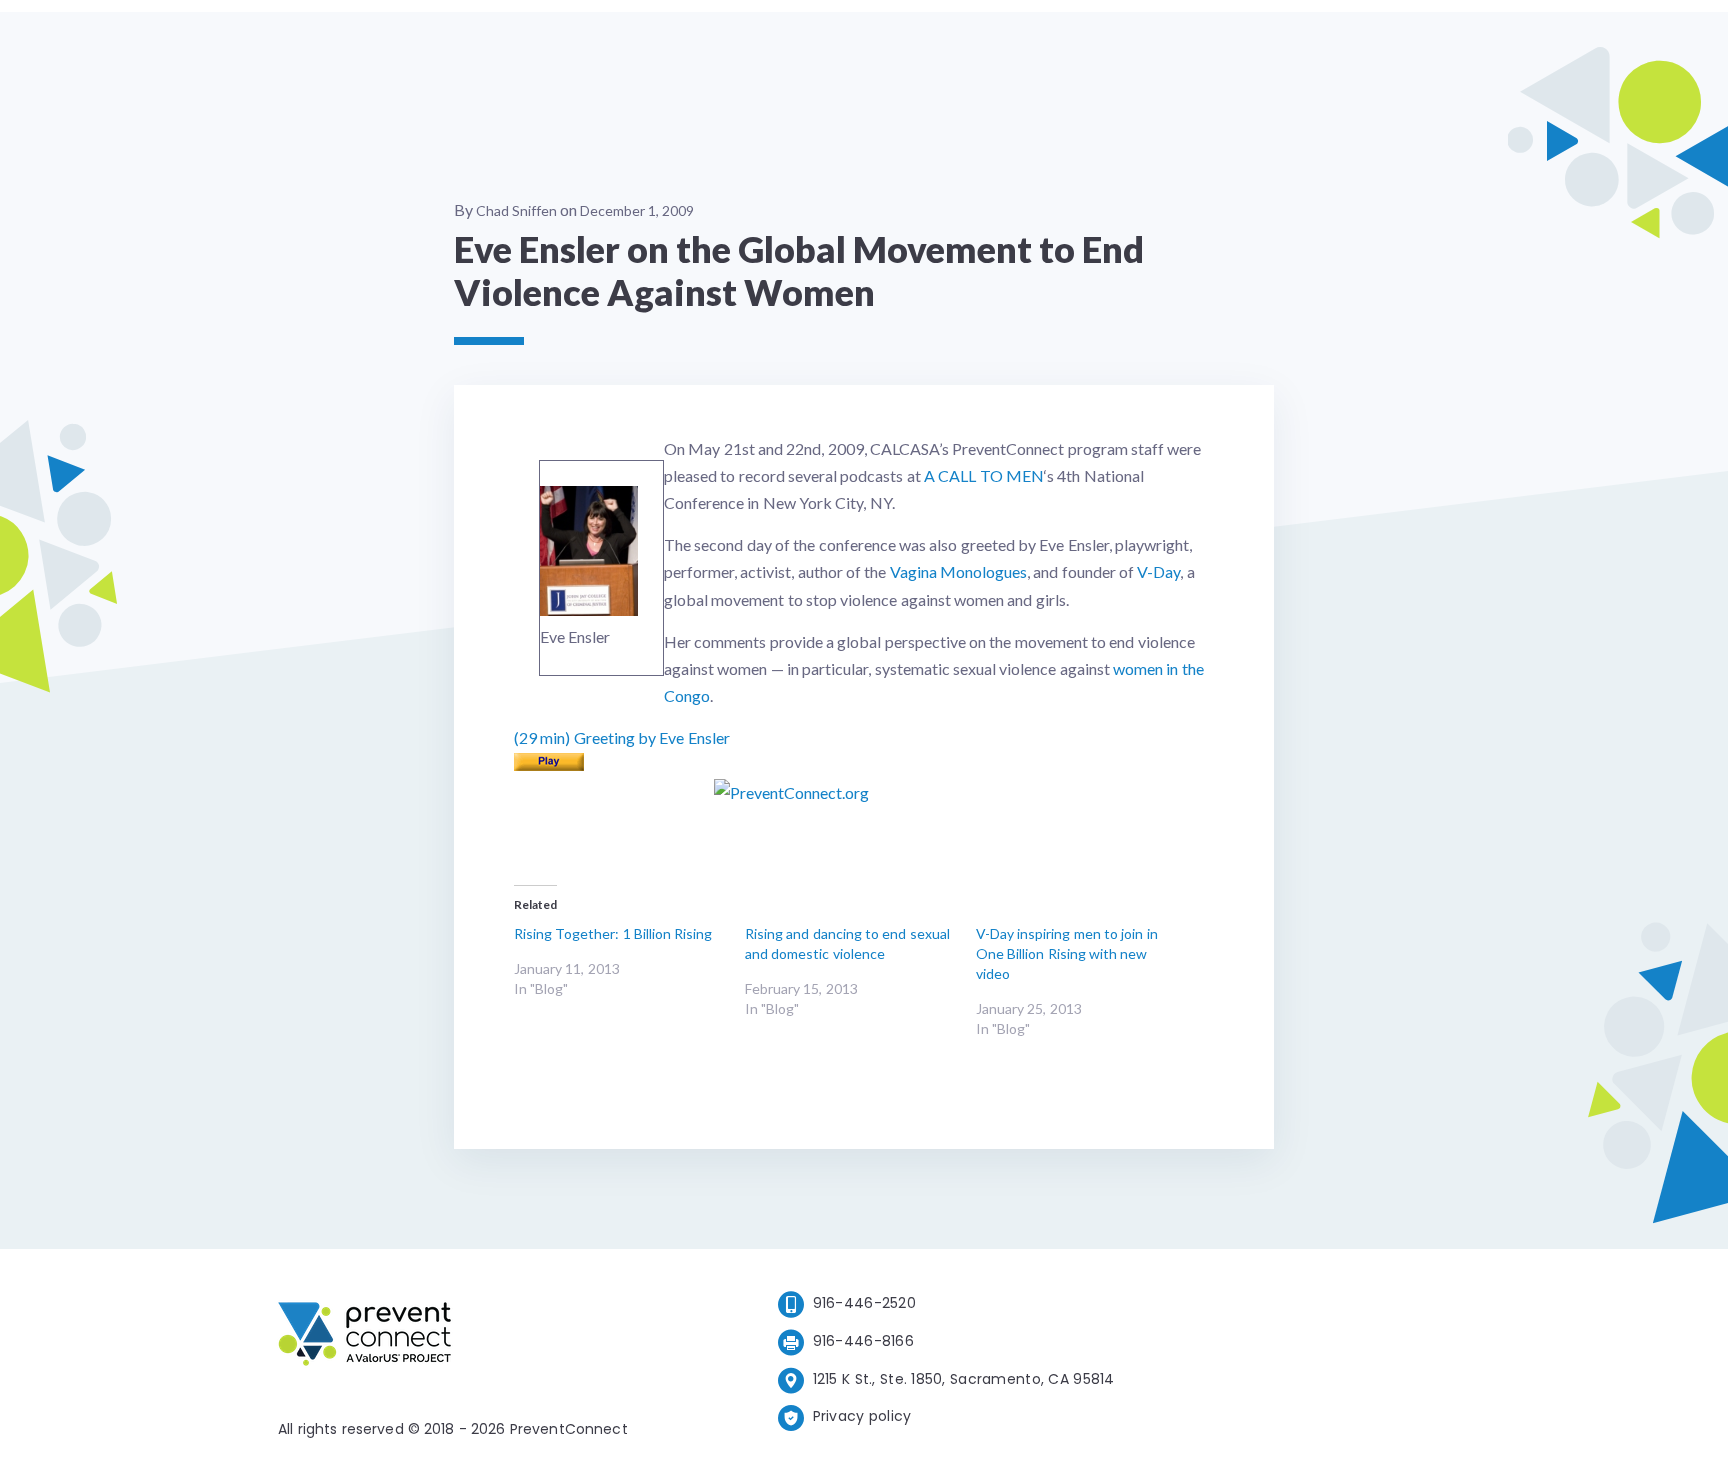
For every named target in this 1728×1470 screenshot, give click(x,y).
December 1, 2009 (637, 210)
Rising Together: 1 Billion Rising (613, 933)
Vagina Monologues (958, 571)
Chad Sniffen (516, 210)
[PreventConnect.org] (444, 1337)
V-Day (1158, 571)
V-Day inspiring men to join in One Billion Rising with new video (1067, 953)
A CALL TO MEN (984, 475)
